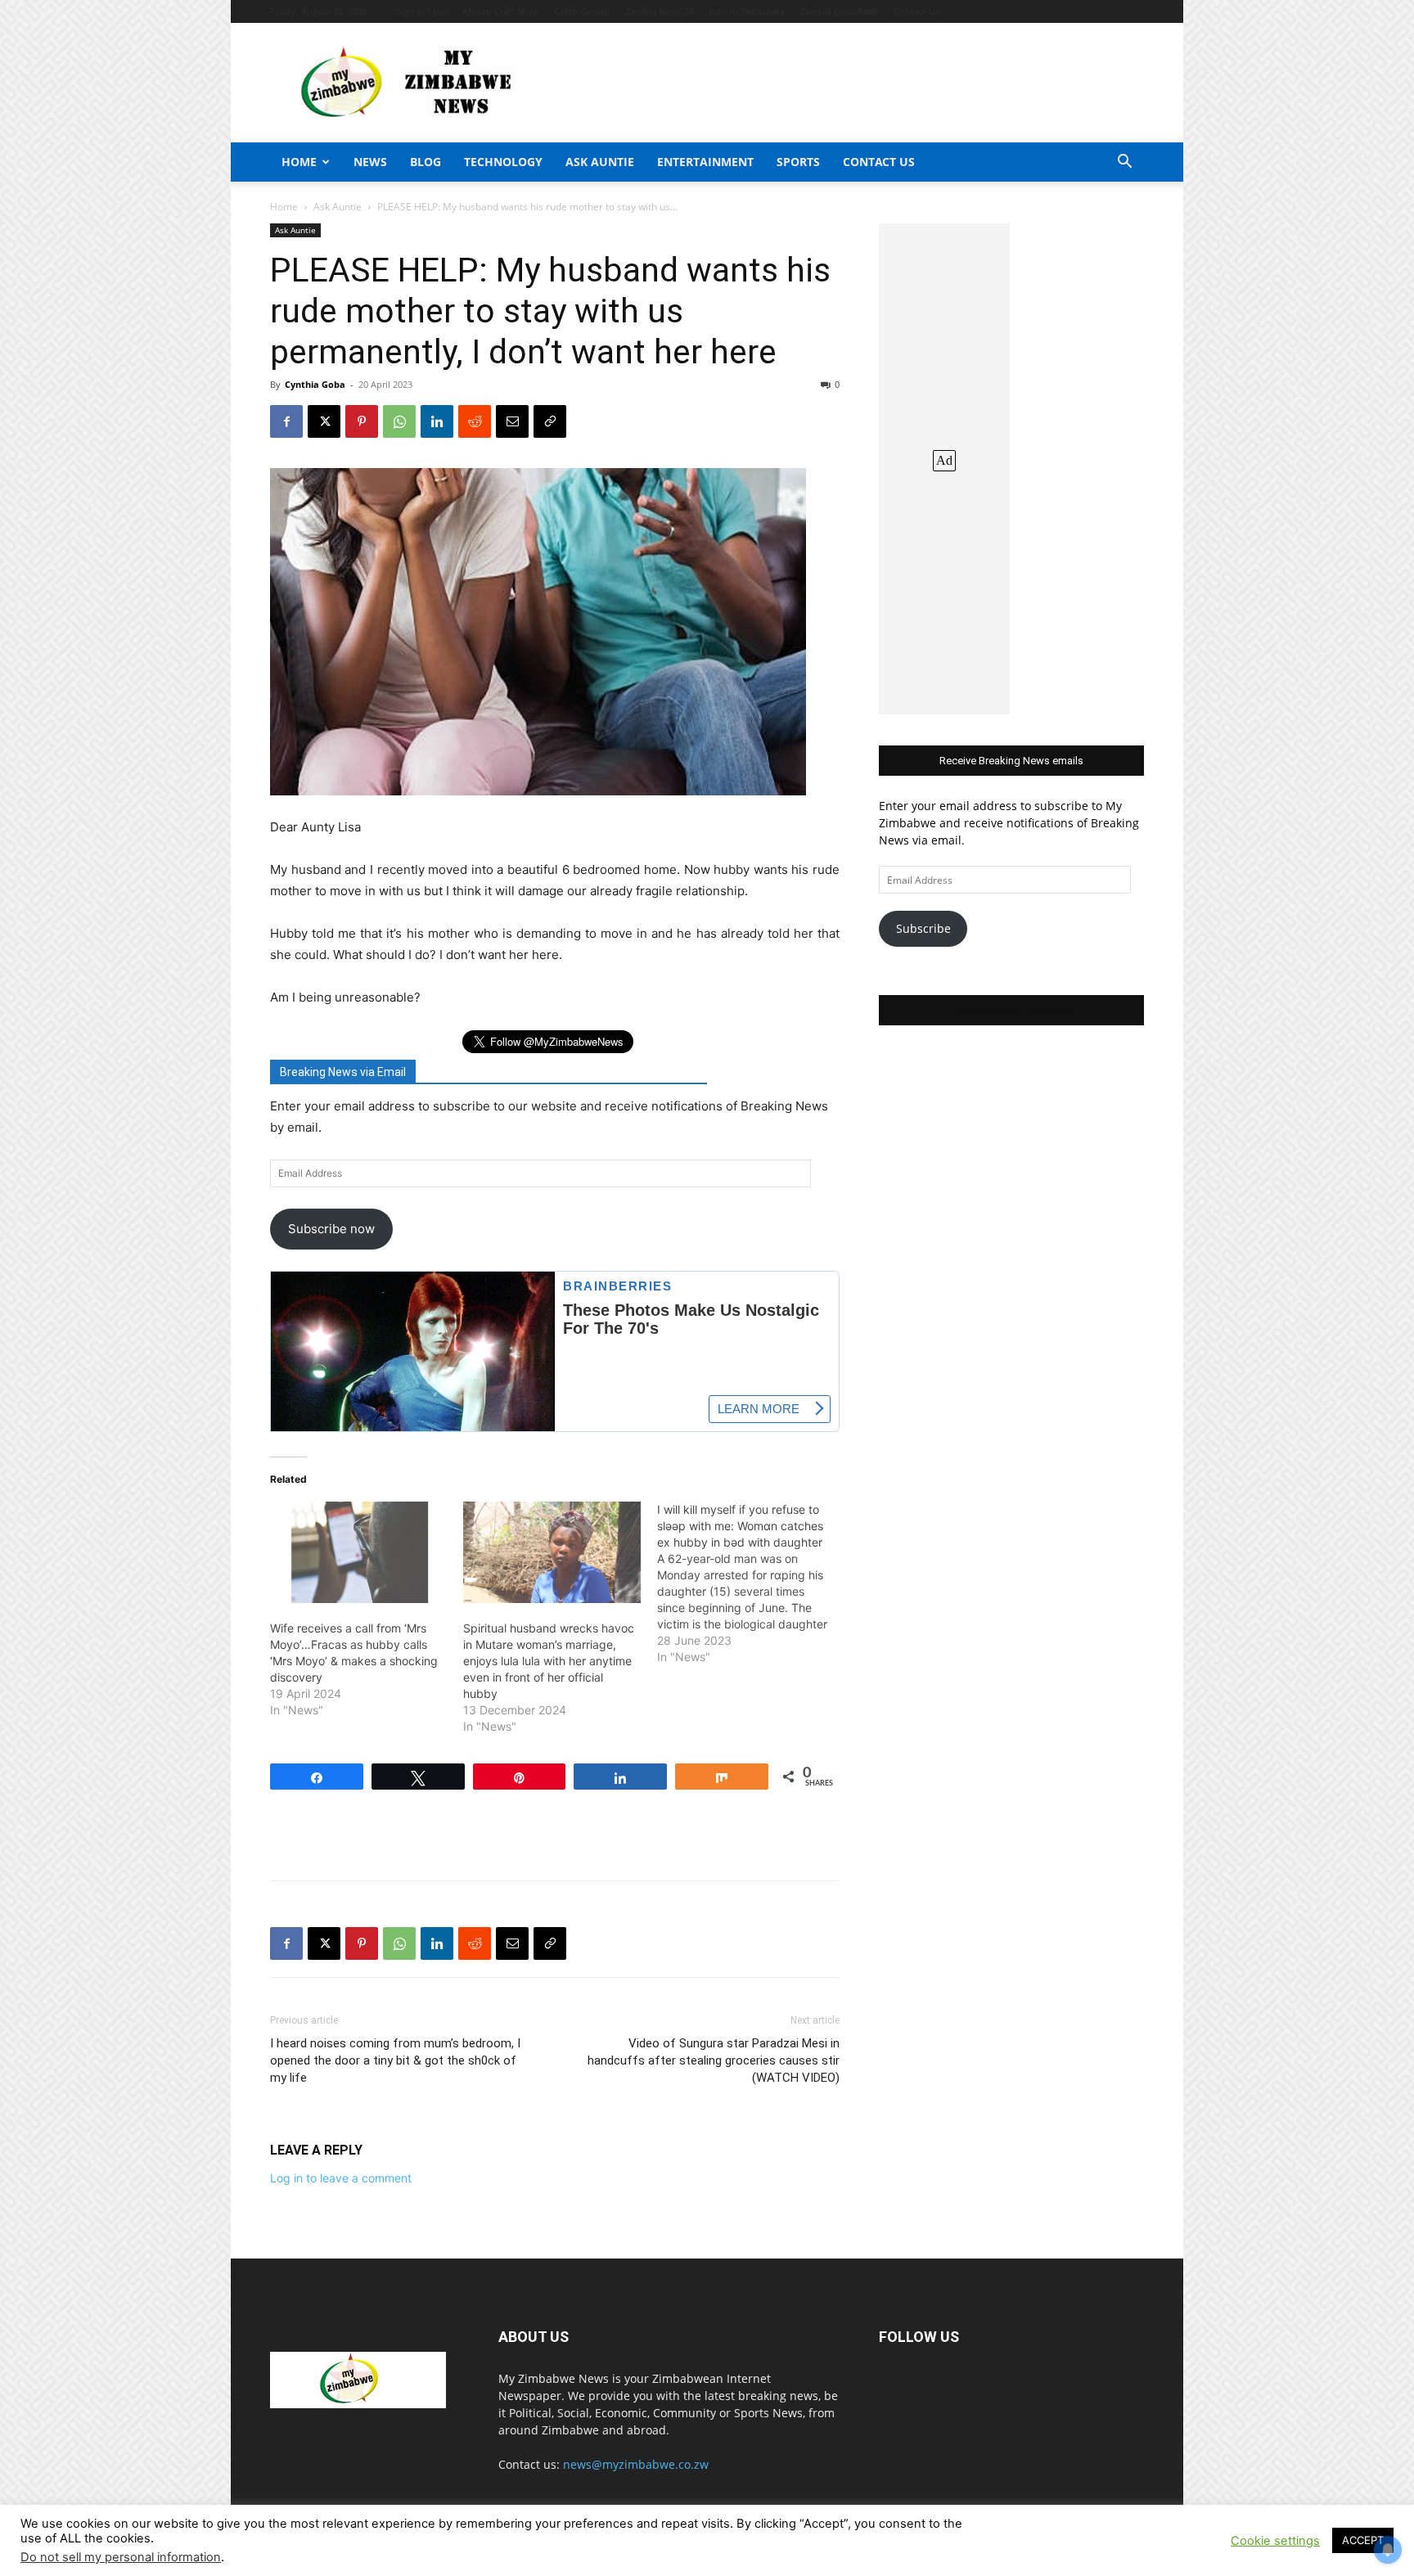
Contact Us (916, 11)
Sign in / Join (423, 11)
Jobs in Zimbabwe (747, 11)
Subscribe (923, 928)
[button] (1124, 163)
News (370, 162)
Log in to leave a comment (341, 2178)
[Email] (512, 421)
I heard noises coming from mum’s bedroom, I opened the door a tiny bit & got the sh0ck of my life (395, 2060)
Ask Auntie (600, 162)
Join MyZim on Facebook (1011, 1010)
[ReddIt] (475, 421)
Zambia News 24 (660, 11)
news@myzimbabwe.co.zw (636, 2464)
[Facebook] (286, 421)
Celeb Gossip (582, 11)
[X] (324, 421)
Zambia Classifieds (839, 11)
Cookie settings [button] (1275, 2541)
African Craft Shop (501, 11)
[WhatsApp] (399, 421)
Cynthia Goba (315, 384)
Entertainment (705, 162)
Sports (798, 162)
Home (299, 162)
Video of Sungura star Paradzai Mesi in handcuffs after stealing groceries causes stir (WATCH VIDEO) (714, 2060)
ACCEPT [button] (1363, 2540)
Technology (503, 162)
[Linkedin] (437, 421)
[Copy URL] (550, 421)
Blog (426, 162)
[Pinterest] (362, 421)
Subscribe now (331, 1229)
